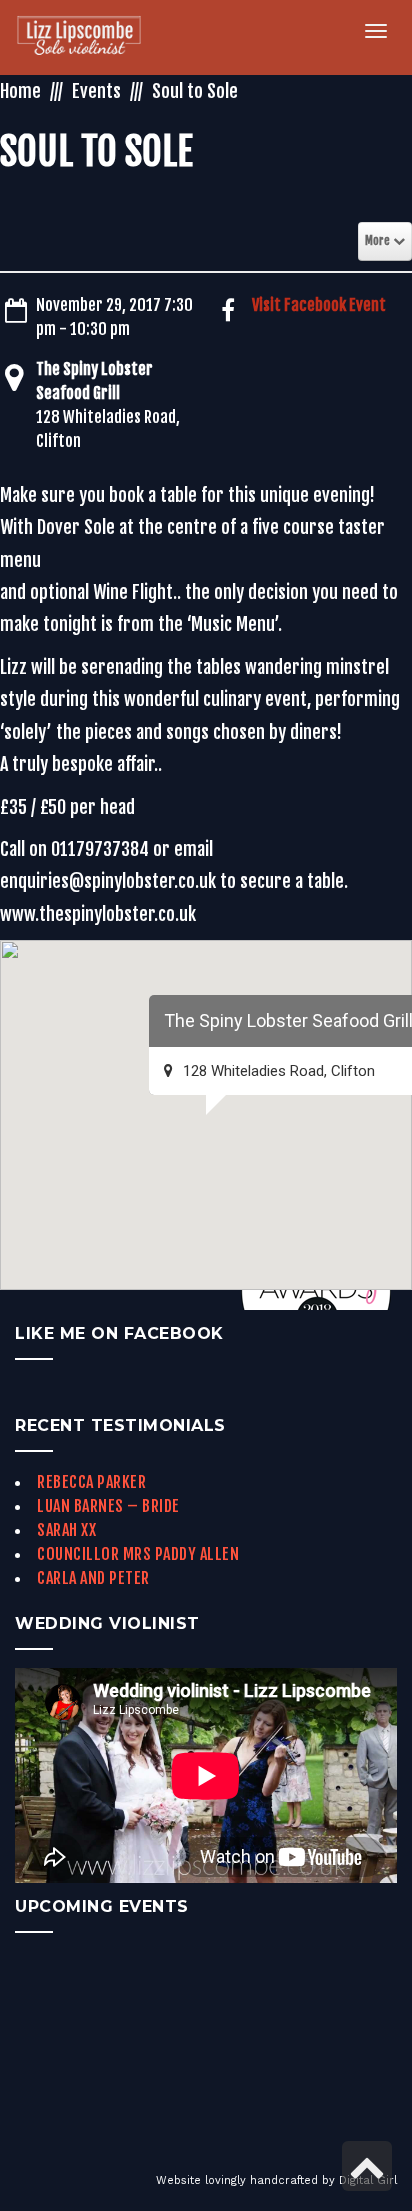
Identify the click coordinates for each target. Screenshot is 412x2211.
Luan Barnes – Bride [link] (108, 1506)
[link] (90, 37)
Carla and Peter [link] (93, 1578)
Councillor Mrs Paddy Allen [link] (138, 1554)
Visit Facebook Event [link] (319, 305)
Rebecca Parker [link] (91, 1482)
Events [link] (96, 91)
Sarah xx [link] (66, 1530)
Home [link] (20, 91)
